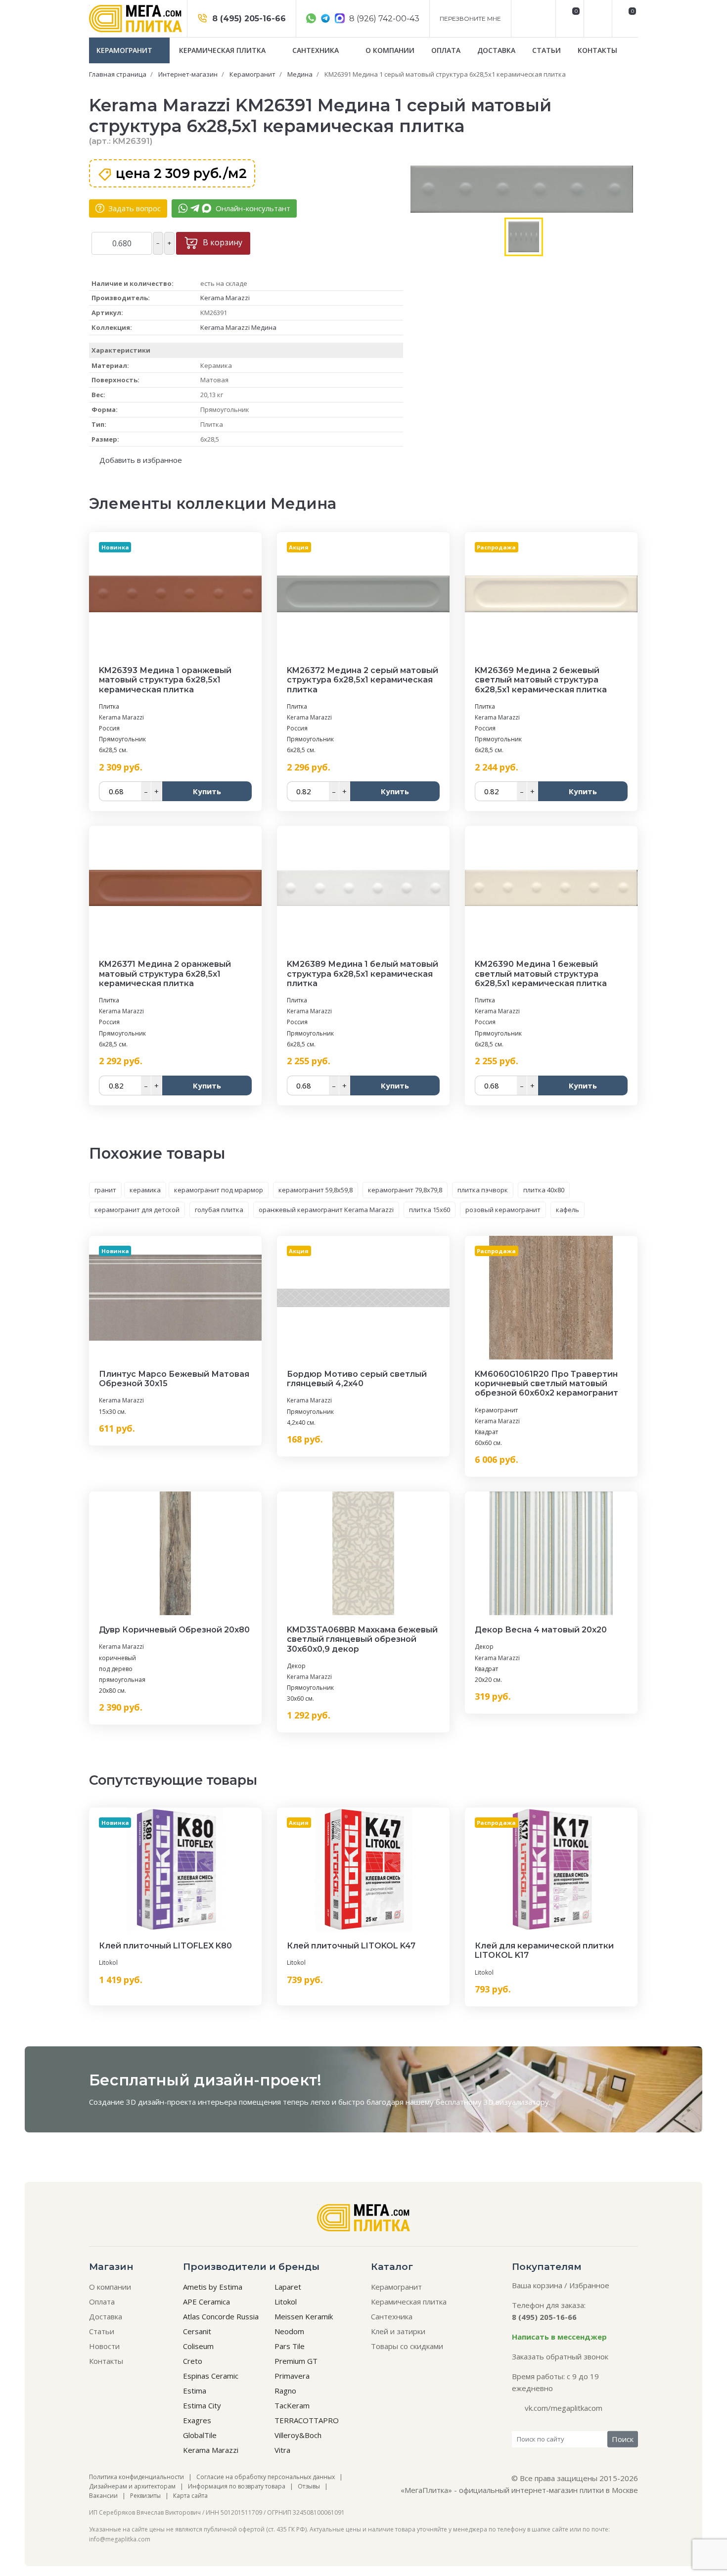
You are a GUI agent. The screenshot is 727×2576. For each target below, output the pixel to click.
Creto (193, 2361)
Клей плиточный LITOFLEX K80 (165, 1946)
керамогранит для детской (137, 1210)
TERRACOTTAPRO (307, 2420)
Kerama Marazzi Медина (238, 327)
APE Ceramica (206, 2302)
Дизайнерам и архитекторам (132, 2486)
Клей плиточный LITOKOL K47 (351, 1946)
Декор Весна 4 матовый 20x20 (541, 1630)
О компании (390, 50)
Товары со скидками (407, 2346)
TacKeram (292, 2405)
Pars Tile (290, 2346)
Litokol (108, 1963)
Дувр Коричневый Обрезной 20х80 (174, 1630)
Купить (207, 791)
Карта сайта (190, 2496)
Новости (104, 2346)
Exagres (197, 2420)
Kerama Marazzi (225, 298)
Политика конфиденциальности (136, 2477)
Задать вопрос (134, 208)
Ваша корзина (537, 2285)
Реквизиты (145, 2496)
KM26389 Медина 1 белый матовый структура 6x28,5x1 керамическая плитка (363, 973)
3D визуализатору (516, 2102)
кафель (568, 1210)
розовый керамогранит (503, 1210)
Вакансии (103, 2496)
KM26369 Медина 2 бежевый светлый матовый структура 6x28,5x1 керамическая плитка (541, 680)
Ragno (285, 2391)
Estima (195, 2391)
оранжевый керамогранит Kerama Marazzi (326, 1210)
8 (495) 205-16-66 (248, 19)
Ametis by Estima (213, 2287)
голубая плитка (219, 1210)
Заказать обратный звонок (560, 2356)
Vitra (282, 2450)
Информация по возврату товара (237, 2486)
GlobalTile (200, 2435)
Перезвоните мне (470, 19)
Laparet (288, 2287)
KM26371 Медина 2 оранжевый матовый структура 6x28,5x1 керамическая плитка (165, 973)
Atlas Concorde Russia (221, 2316)
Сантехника (317, 50)
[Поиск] (597, 19)
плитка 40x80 (544, 1190)
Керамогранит (125, 50)
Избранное (589, 2285)
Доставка (496, 50)
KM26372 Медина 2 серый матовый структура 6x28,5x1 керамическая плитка (363, 680)
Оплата (446, 50)
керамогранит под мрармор (219, 1190)
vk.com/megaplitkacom (564, 2408)
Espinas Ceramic (211, 2376)
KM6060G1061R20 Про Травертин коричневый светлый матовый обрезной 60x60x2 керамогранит (546, 1383)
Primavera (292, 2376)
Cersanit (197, 2331)
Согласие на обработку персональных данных (266, 2477)
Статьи (546, 50)
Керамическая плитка (223, 50)
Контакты (597, 50)
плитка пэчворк (483, 1190)
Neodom (289, 2331)
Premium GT (296, 2361)
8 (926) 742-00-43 (383, 19)
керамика (145, 1190)
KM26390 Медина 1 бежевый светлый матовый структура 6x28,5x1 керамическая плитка (541, 973)
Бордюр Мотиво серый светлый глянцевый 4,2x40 (357, 1379)
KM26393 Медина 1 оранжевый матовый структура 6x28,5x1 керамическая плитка (165, 680)
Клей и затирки (398, 2331)
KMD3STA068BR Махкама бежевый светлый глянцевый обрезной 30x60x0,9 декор (362, 1639)
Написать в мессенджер (559, 2337)
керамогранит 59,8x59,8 (316, 1190)
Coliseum (198, 2346)
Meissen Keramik (304, 2316)
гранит (105, 1190)
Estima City (202, 2405)
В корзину (222, 242)
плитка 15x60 (430, 1210)
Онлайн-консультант (252, 208)
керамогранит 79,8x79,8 (405, 1190)
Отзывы (309, 2486)
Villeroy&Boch (298, 2435)
